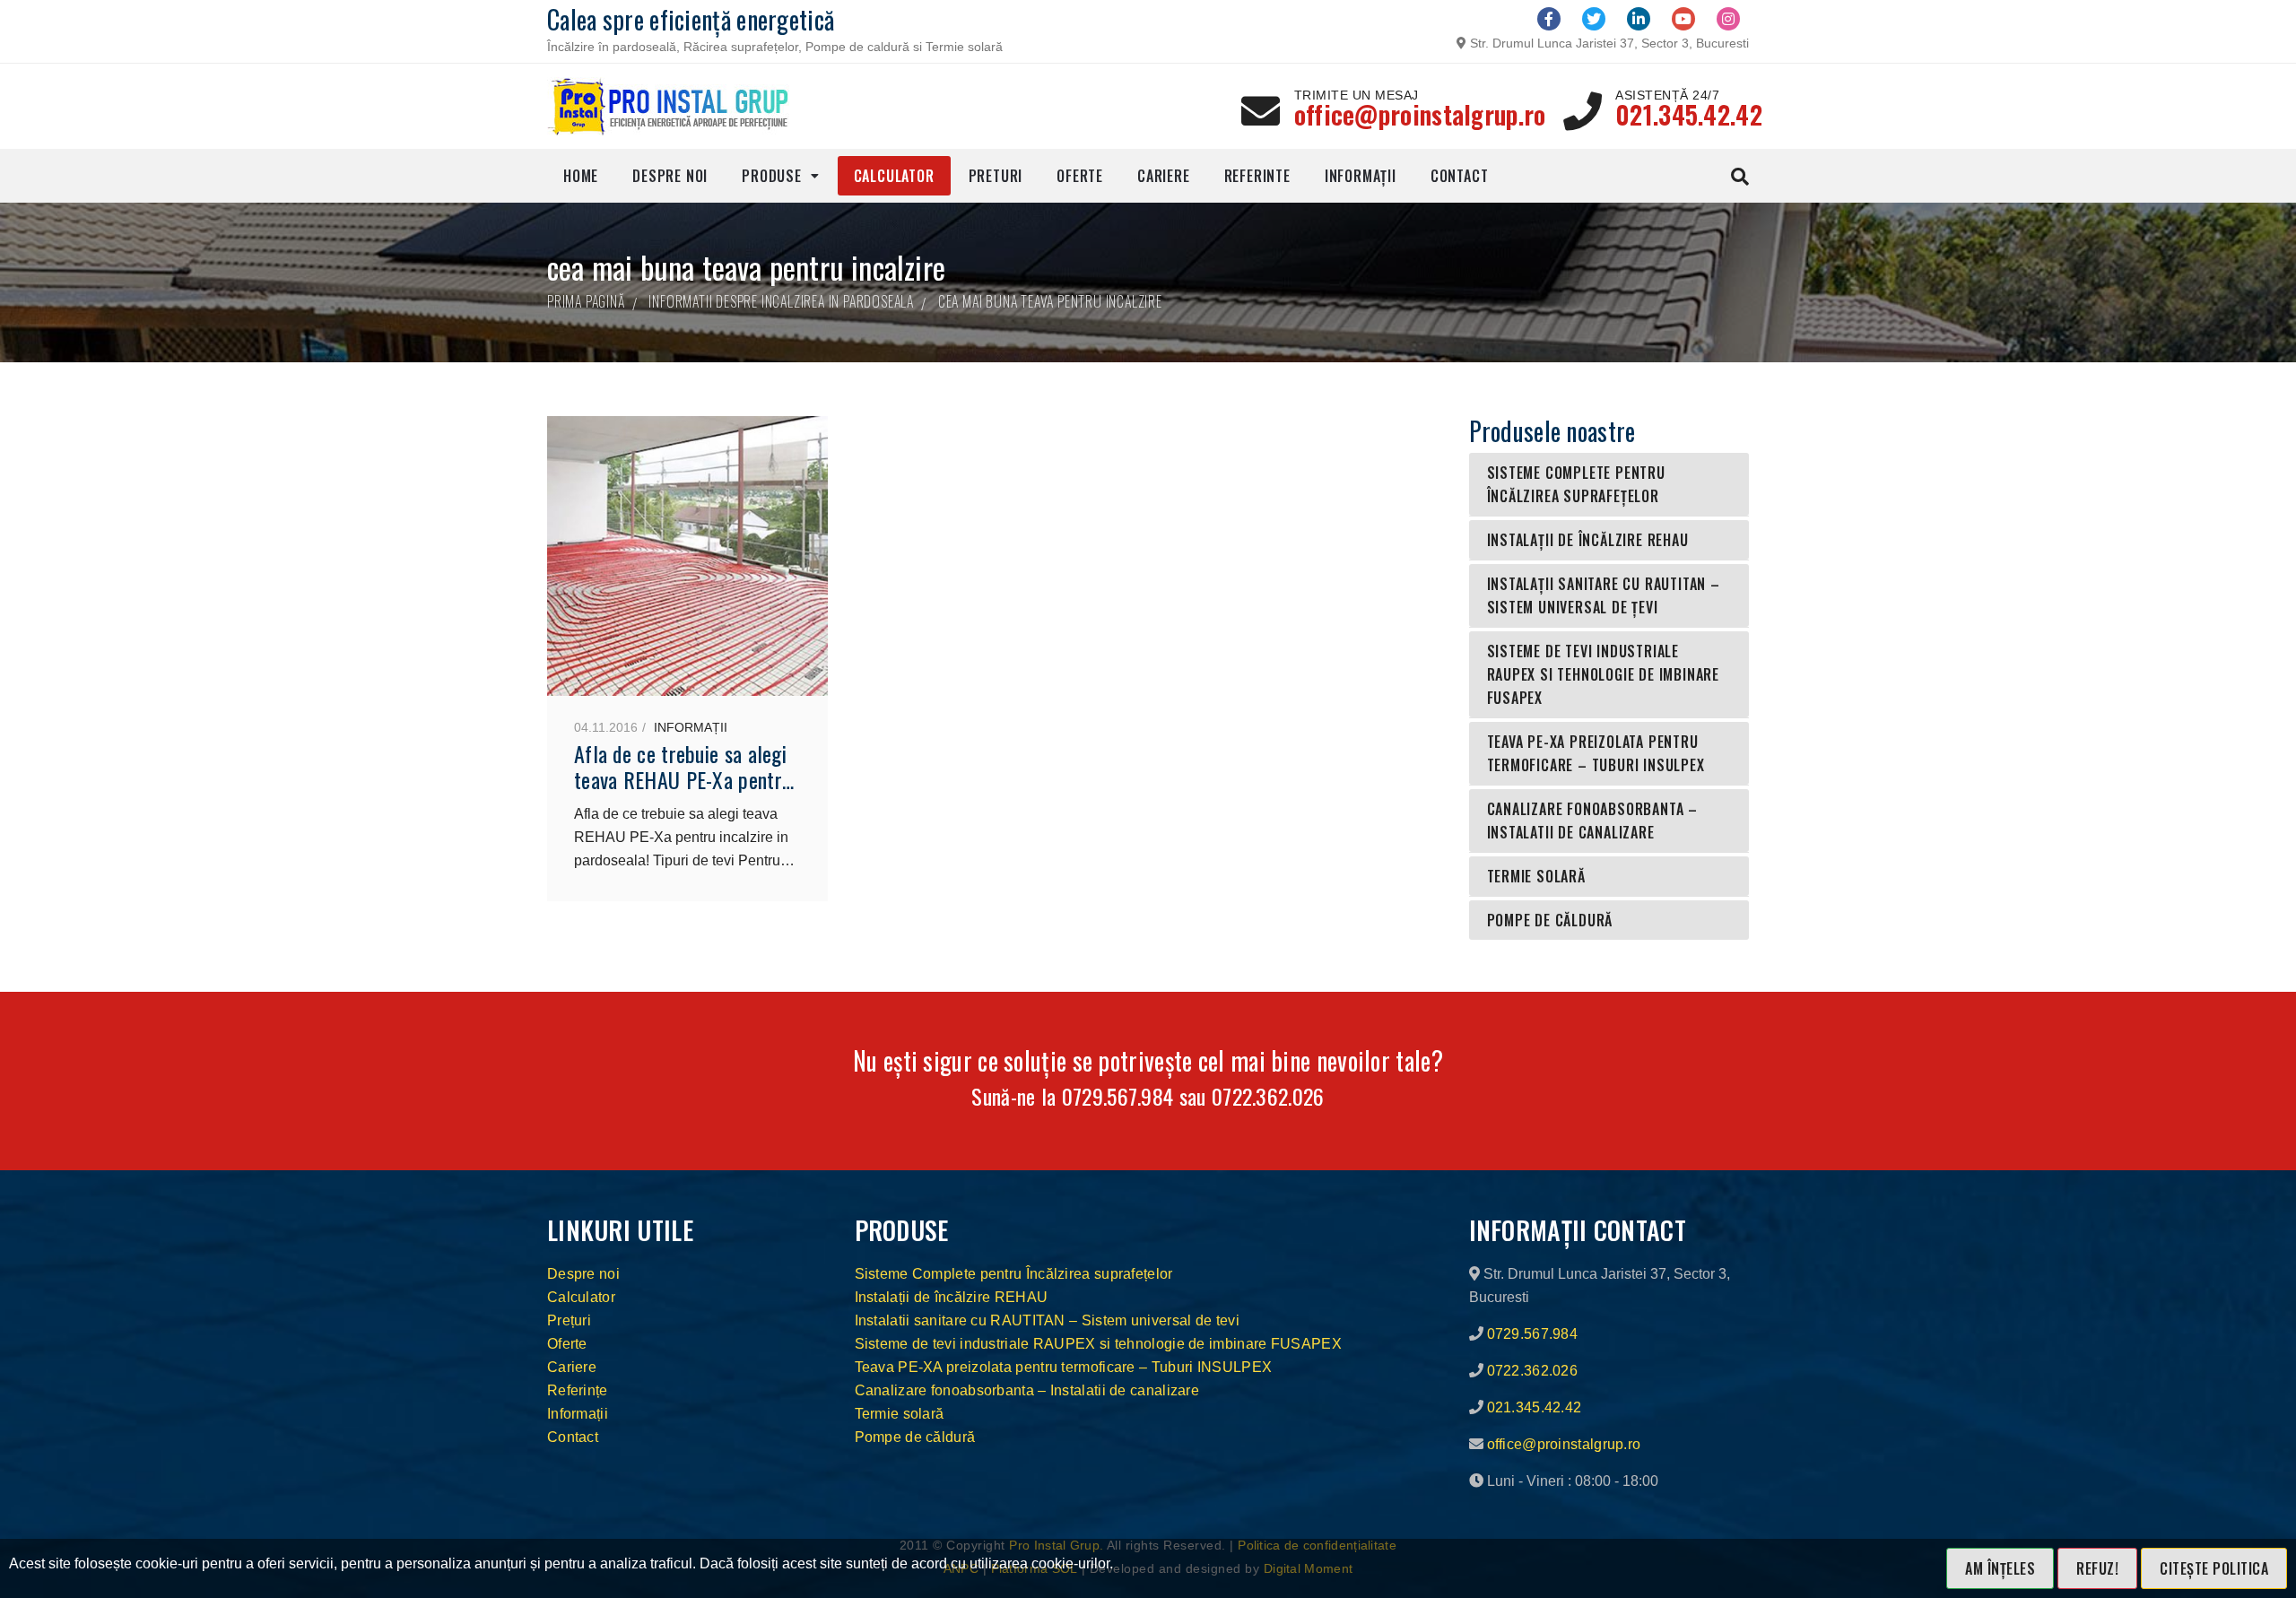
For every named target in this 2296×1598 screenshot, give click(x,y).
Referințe (578, 1390)
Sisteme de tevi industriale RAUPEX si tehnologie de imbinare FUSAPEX (1604, 674)
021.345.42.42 (1689, 114)
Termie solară (1536, 876)
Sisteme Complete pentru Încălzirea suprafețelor (1576, 484)
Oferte (1080, 176)
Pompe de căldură (1550, 920)
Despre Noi (670, 176)
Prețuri (569, 1320)
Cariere (1164, 176)
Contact (1460, 176)
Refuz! (2097, 1568)
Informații (1361, 176)
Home (581, 176)
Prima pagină (586, 301)
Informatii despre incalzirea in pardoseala (781, 301)
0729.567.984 (1118, 1096)
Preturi (996, 176)
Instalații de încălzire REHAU (1588, 540)
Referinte (1257, 176)
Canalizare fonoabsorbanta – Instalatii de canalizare (1593, 821)
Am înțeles (2000, 1568)
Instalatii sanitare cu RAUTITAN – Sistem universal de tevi (1047, 1320)
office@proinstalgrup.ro (1420, 114)
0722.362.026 (1268, 1096)
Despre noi (583, 1274)
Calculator (894, 176)
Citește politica (2214, 1568)
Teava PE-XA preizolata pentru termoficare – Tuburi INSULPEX (1596, 753)
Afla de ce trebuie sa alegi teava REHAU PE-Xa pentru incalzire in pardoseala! (683, 779)
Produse (772, 176)
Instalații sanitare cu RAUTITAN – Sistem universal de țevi (1604, 595)
